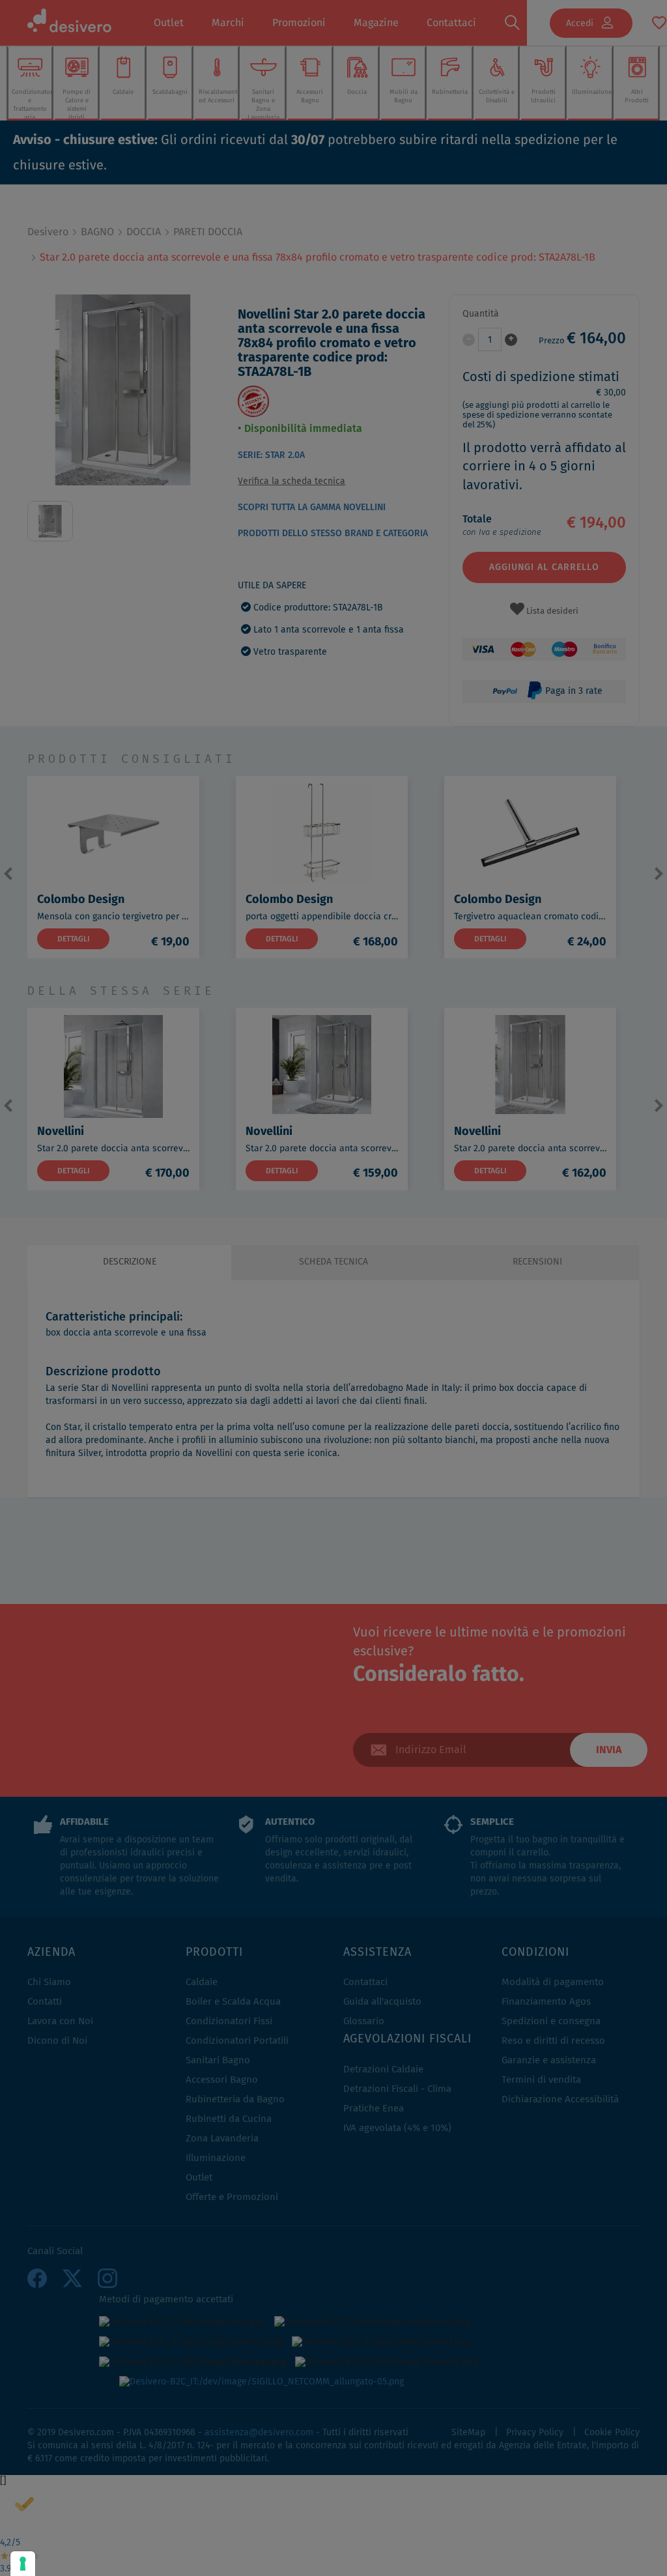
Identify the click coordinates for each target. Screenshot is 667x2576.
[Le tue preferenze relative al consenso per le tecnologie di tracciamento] (23, 2564)
